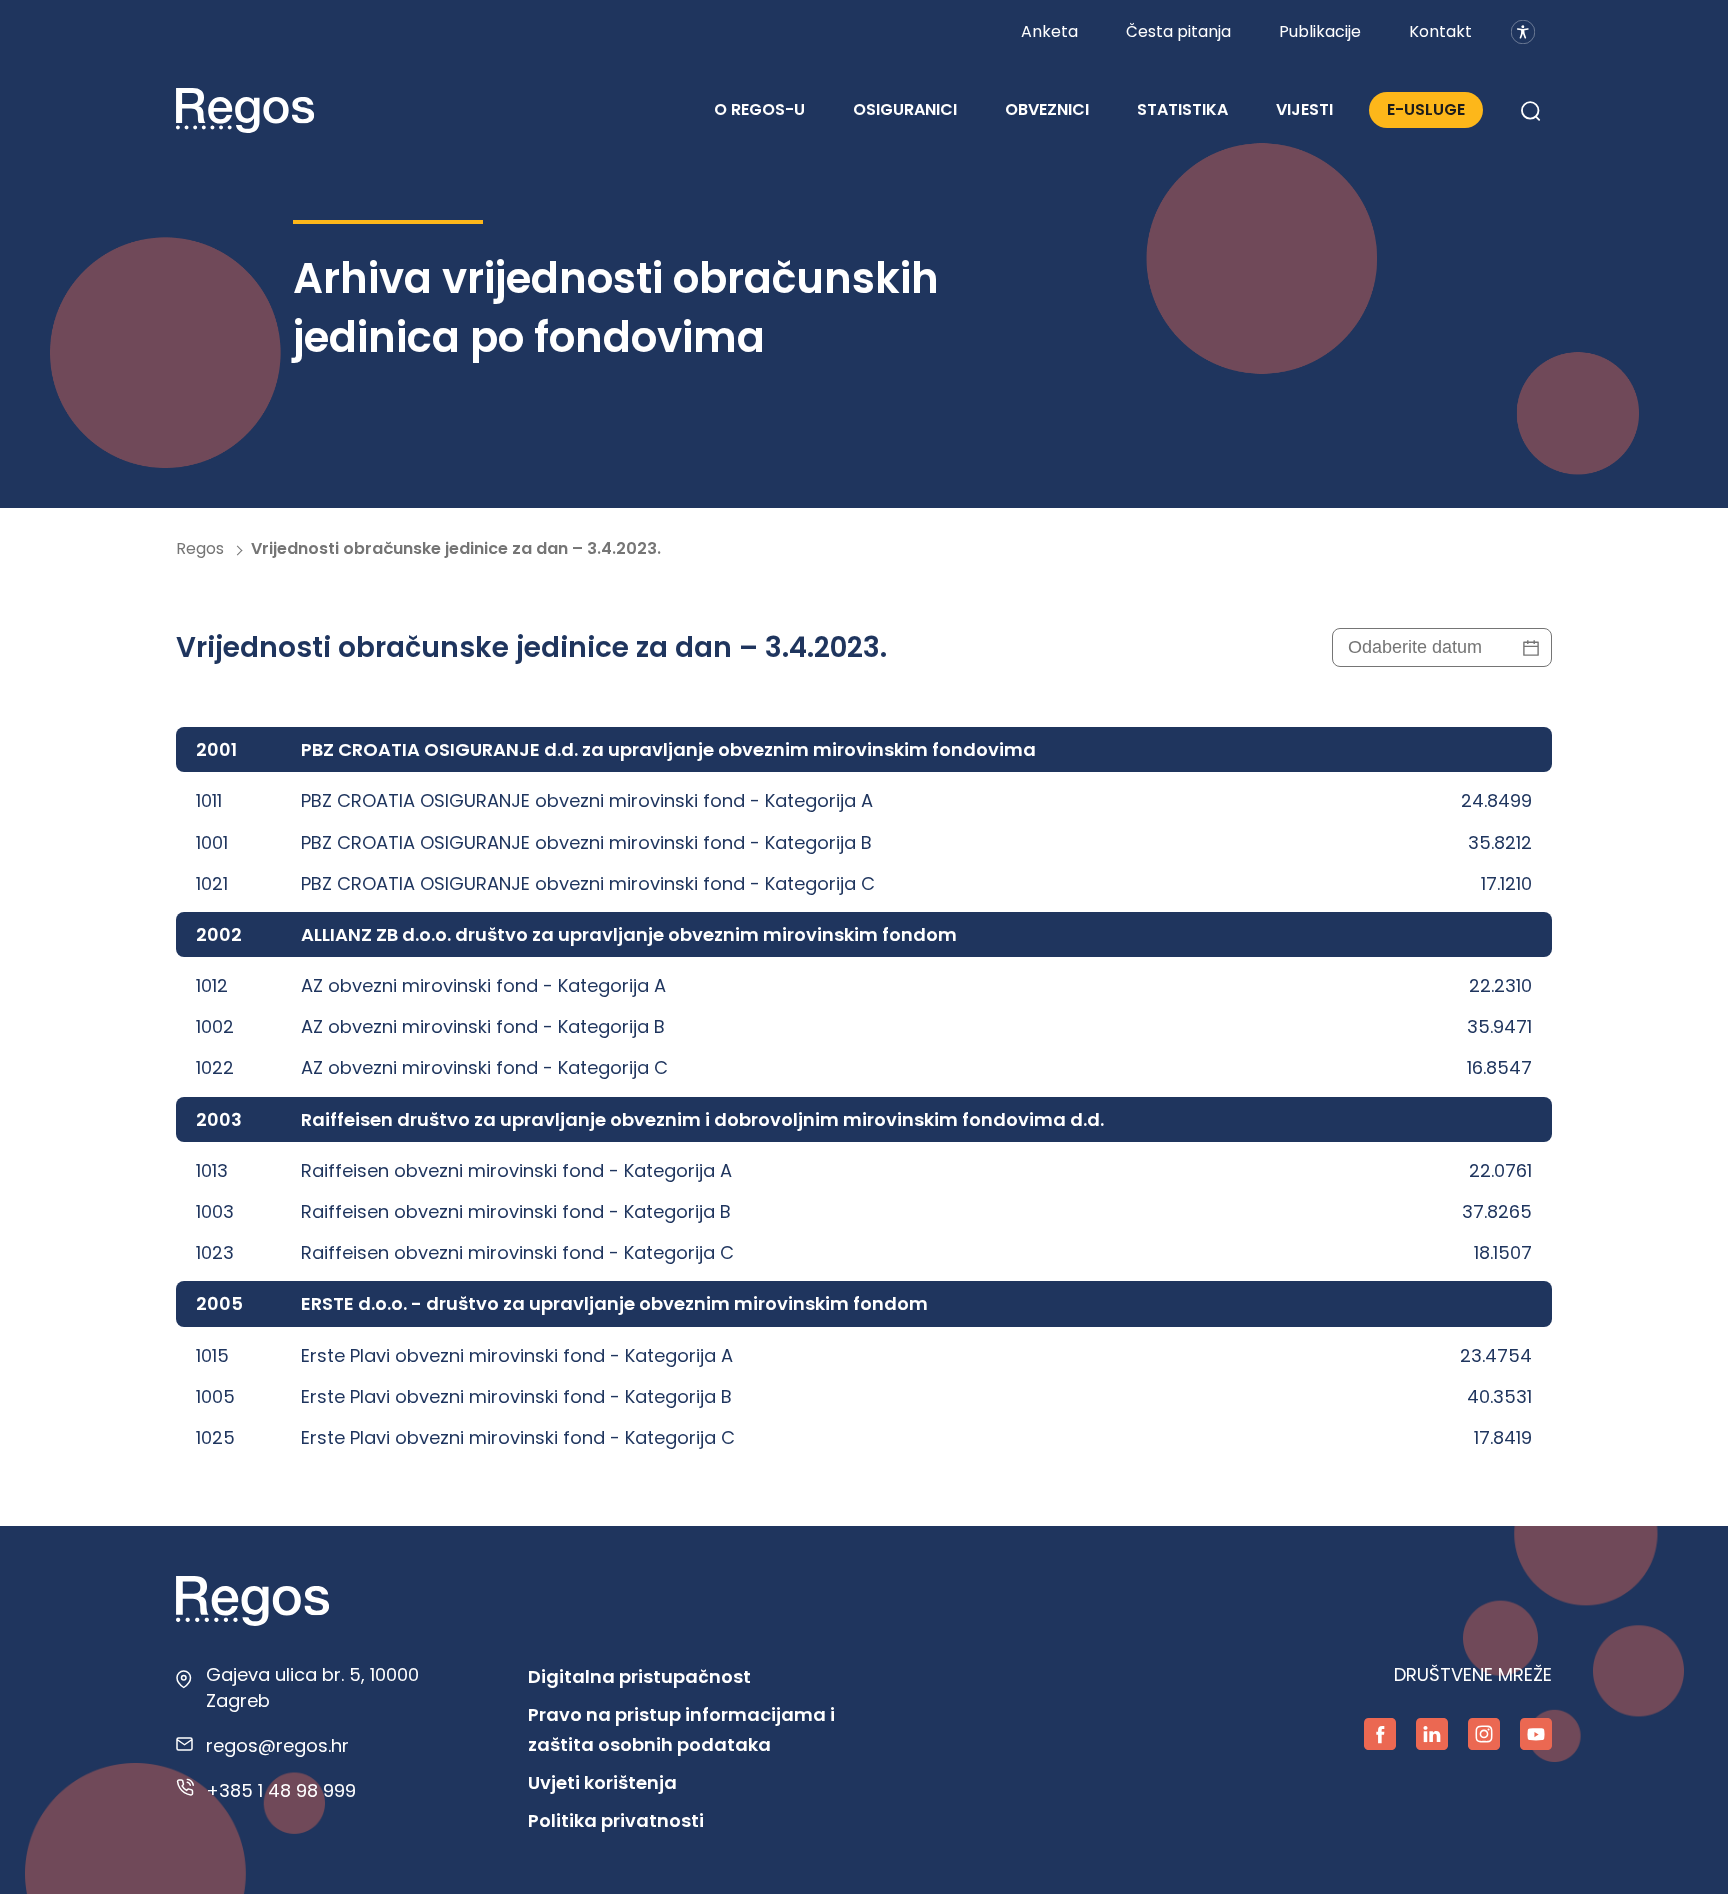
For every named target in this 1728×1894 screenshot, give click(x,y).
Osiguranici (905, 109)
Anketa (1049, 31)
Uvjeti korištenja (602, 1782)
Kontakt (1440, 31)
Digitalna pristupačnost (639, 1676)
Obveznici (1047, 109)
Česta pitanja (1178, 31)
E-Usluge (1426, 109)
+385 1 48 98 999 (281, 1790)
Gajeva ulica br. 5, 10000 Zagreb (312, 1687)
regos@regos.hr (277, 1745)
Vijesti (1304, 109)
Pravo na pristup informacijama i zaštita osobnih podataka (681, 1729)
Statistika (1182, 109)
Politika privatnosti (616, 1820)
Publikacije (1320, 31)
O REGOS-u (759, 109)
